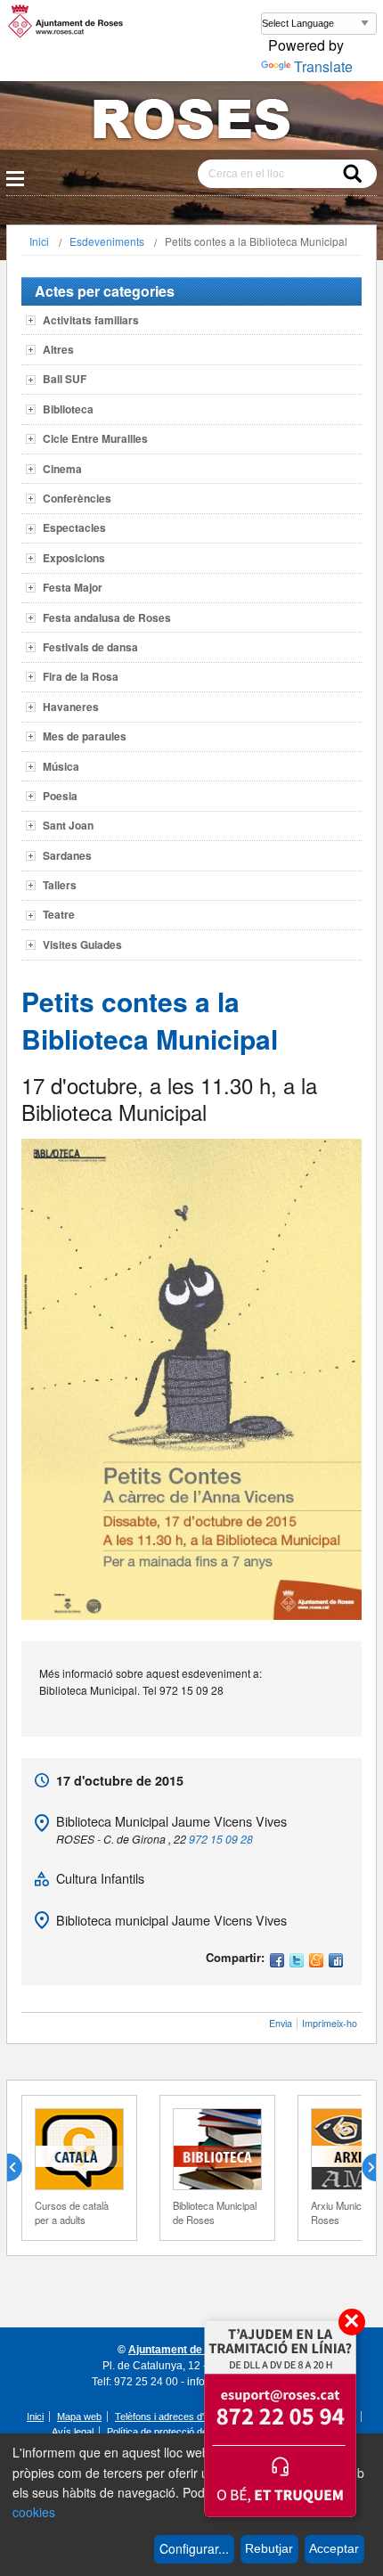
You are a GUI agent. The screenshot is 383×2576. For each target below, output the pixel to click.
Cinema (62, 469)
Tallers (60, 885)
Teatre (59, 914)
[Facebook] (277, 1962)
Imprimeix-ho (330, 2023)
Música (61, 766)
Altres (58, 349)
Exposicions (74, 558)
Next (362, 2168)
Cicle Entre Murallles (95, 438)
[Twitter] (297, 1962)
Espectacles (74, 527)
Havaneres (71, 707)
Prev (21, 2168)
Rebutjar (269, 2548)
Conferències (77, 498)
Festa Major (73, 587)
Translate (323, 66)
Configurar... (194, 2548)
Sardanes (67, 855)
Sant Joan (68, 825)
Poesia (60, 796)
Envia (281, 2023)
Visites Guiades (82, 945)
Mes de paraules (85, 736)
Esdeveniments (107, 241)
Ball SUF (65, 379)
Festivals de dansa (90, 647)
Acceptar (334, 2548)
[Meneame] (316, 1962)
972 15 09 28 (221, 1839)
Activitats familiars (91, 320)
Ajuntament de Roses (183, 2350)
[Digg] (336, 1962)
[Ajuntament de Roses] (191, 123)
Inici (39, 241)
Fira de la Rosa (81, 676)
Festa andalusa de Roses (107, 617)
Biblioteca (68, 409)
